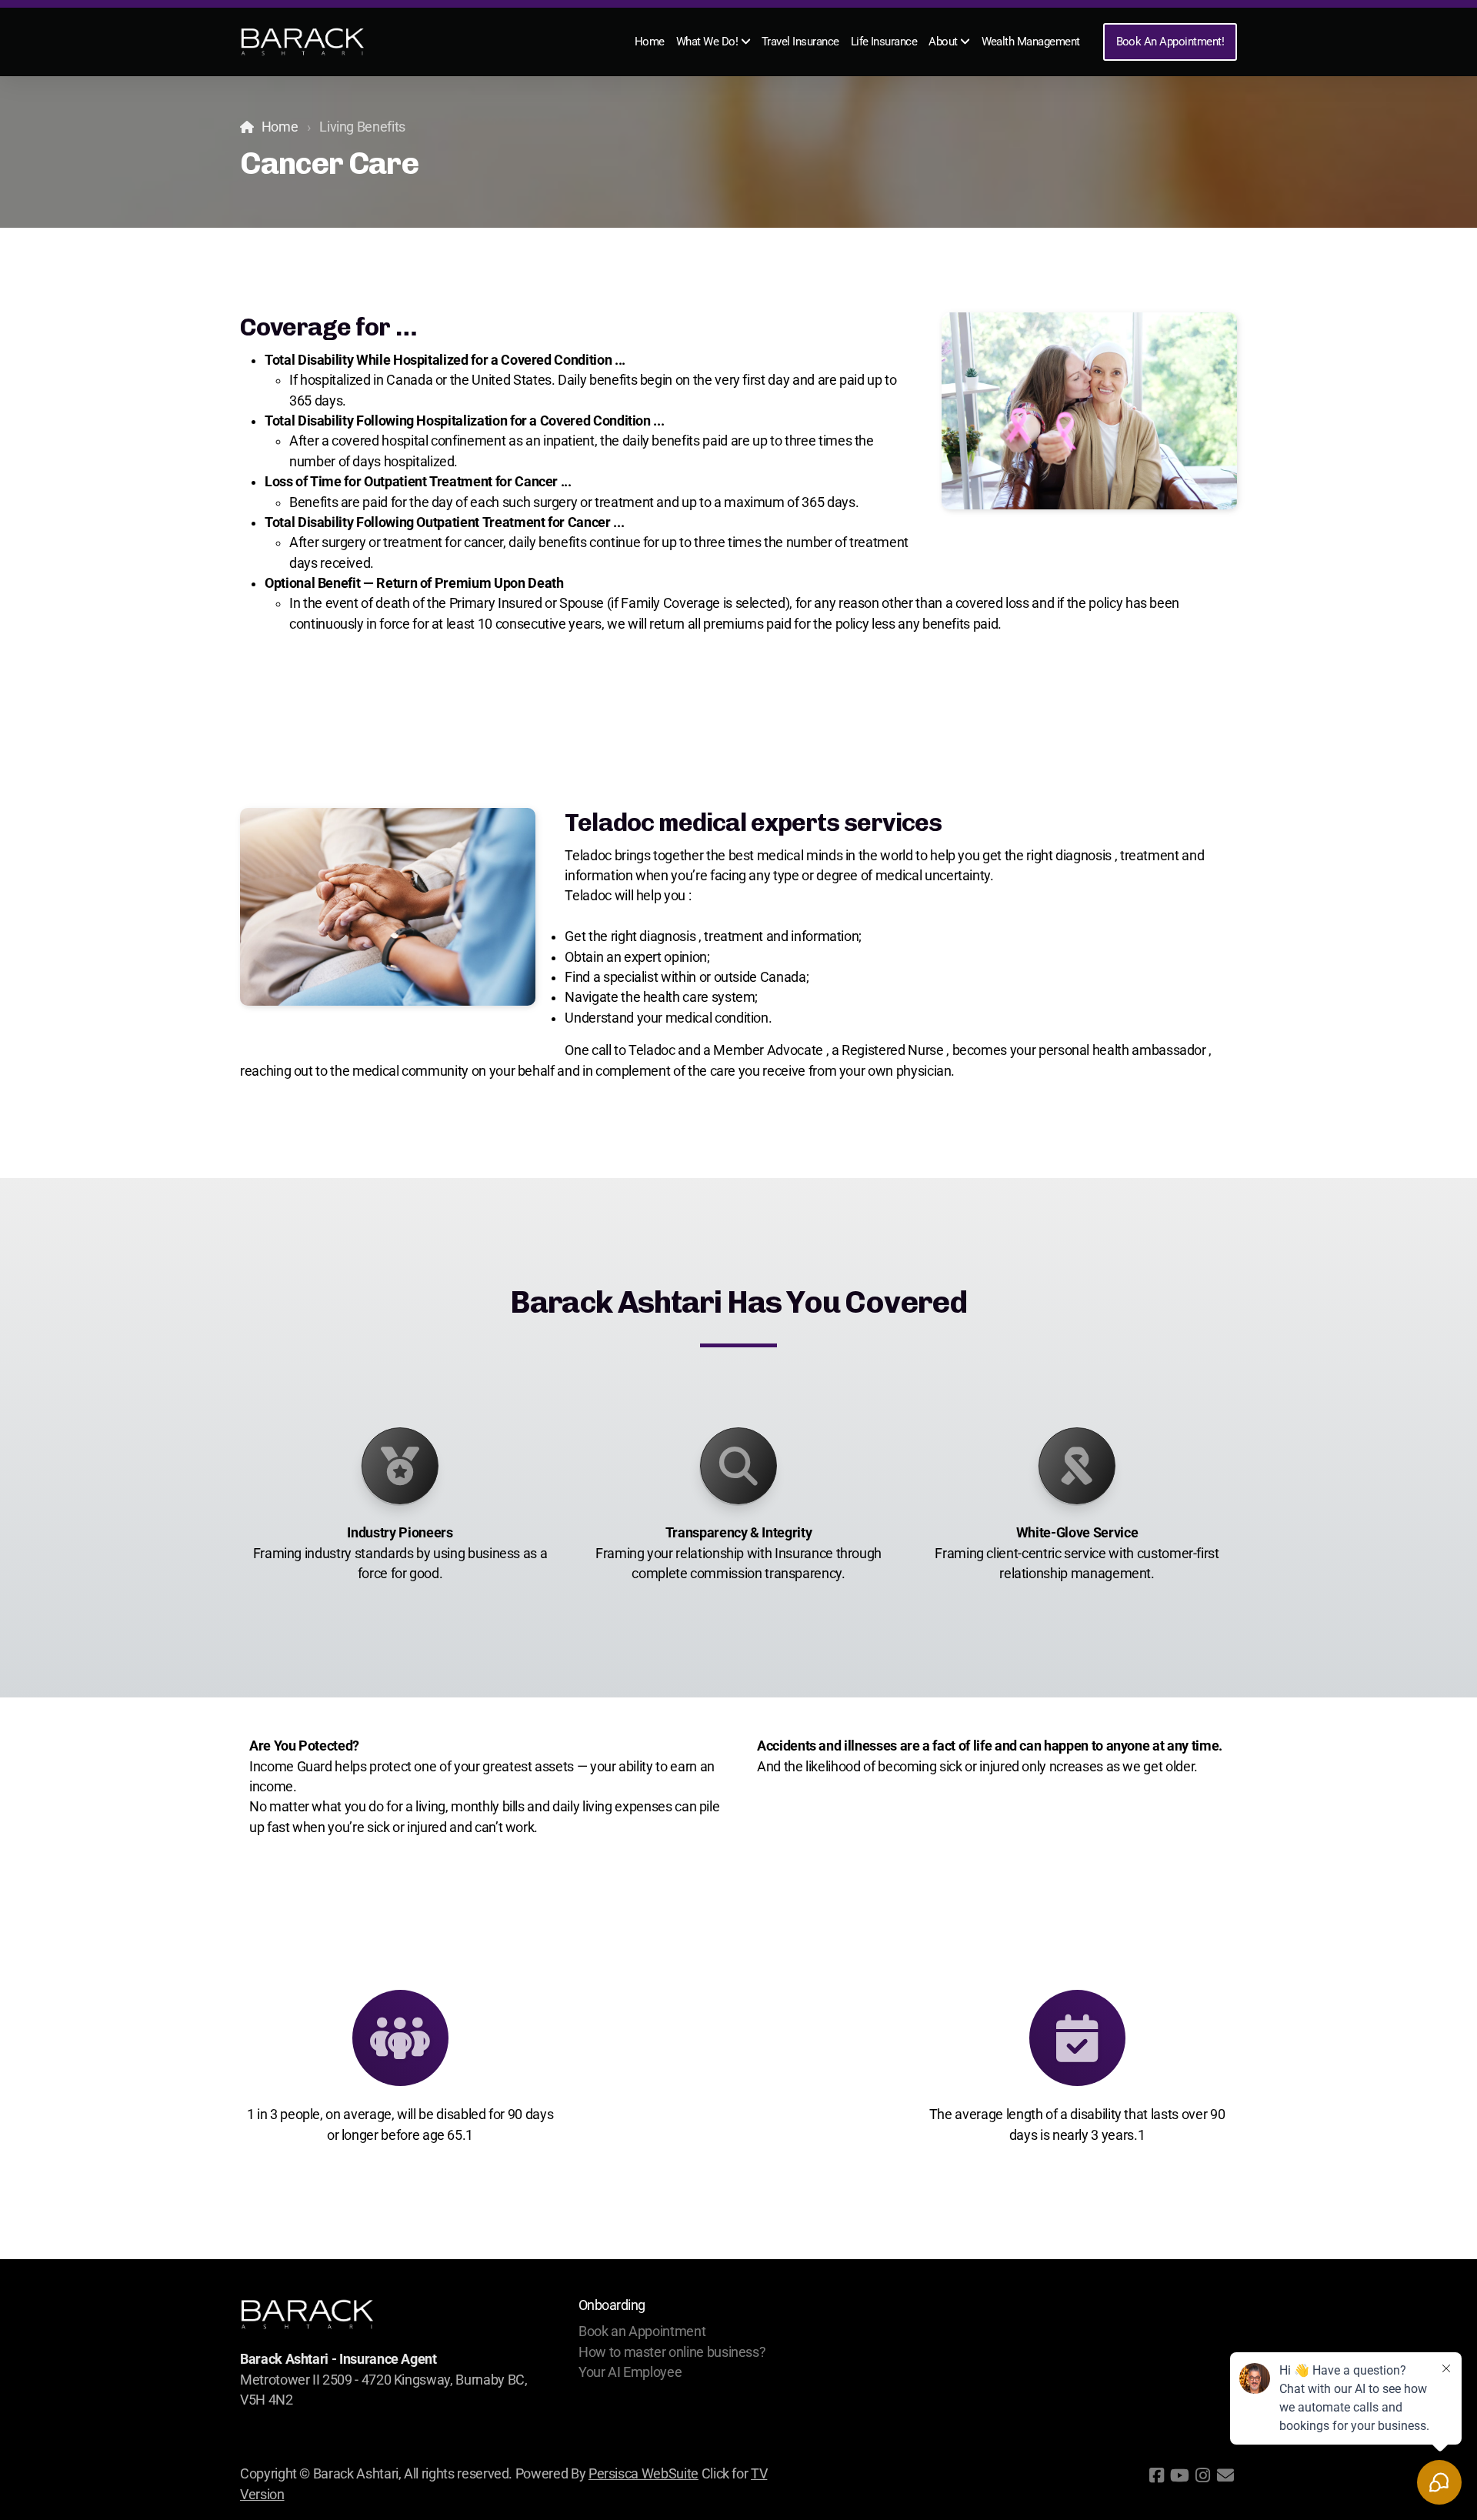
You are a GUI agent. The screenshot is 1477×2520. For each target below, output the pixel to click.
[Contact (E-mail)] (1225, 2475)
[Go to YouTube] (1179, 2475)
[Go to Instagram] (1202, 2475)
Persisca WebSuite (643, 2474)
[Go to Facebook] (1156, 2475)
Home (280, 127)
